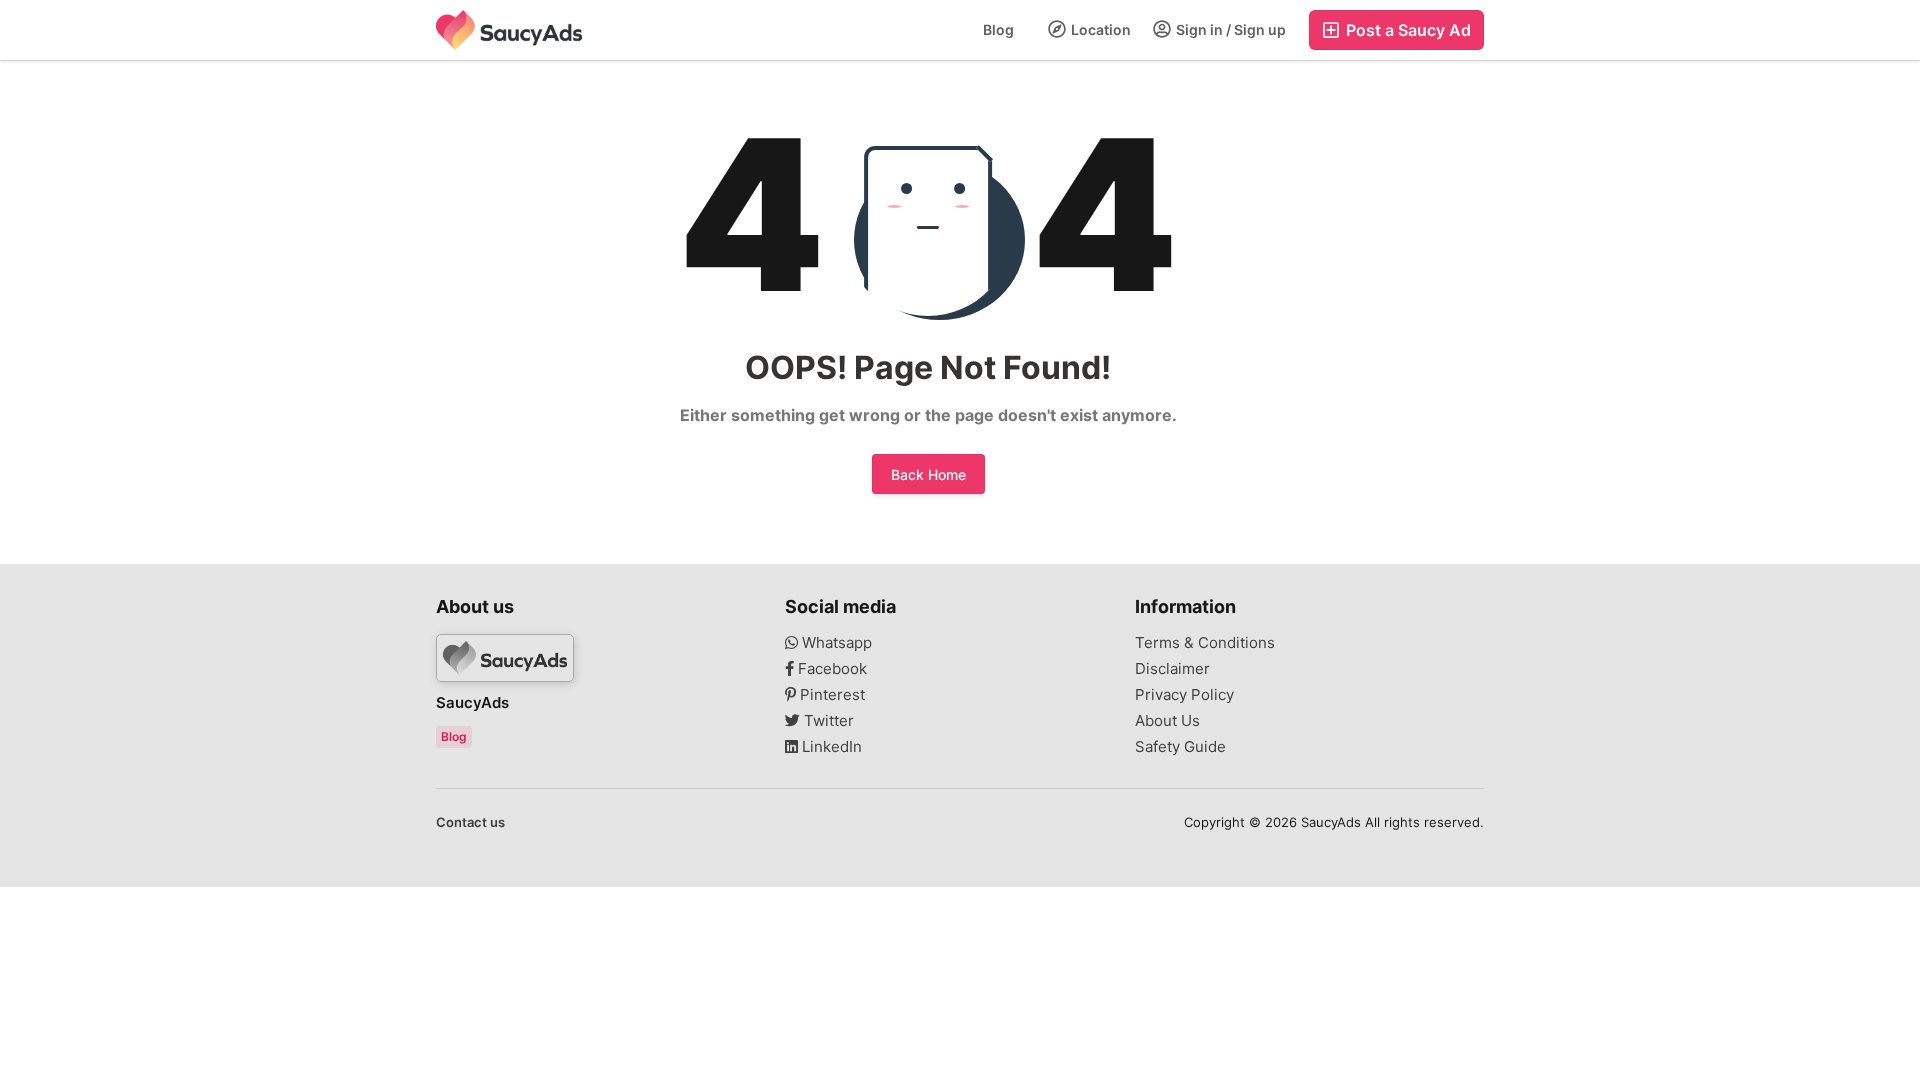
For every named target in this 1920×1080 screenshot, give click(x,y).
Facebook (830, 669)
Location (1099, 29)
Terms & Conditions (1205, 643)
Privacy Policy (1184, 695)
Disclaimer (1172, 669)
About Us (1167, 721)
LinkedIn (830, 747)
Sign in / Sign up (1229, 29)
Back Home (928, 474)
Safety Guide (1180, 747)
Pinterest (830, 695)
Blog (998, 29)
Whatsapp (835, 643)
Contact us (470, 822)
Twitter (827, 721)
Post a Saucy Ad (1406, 30)
